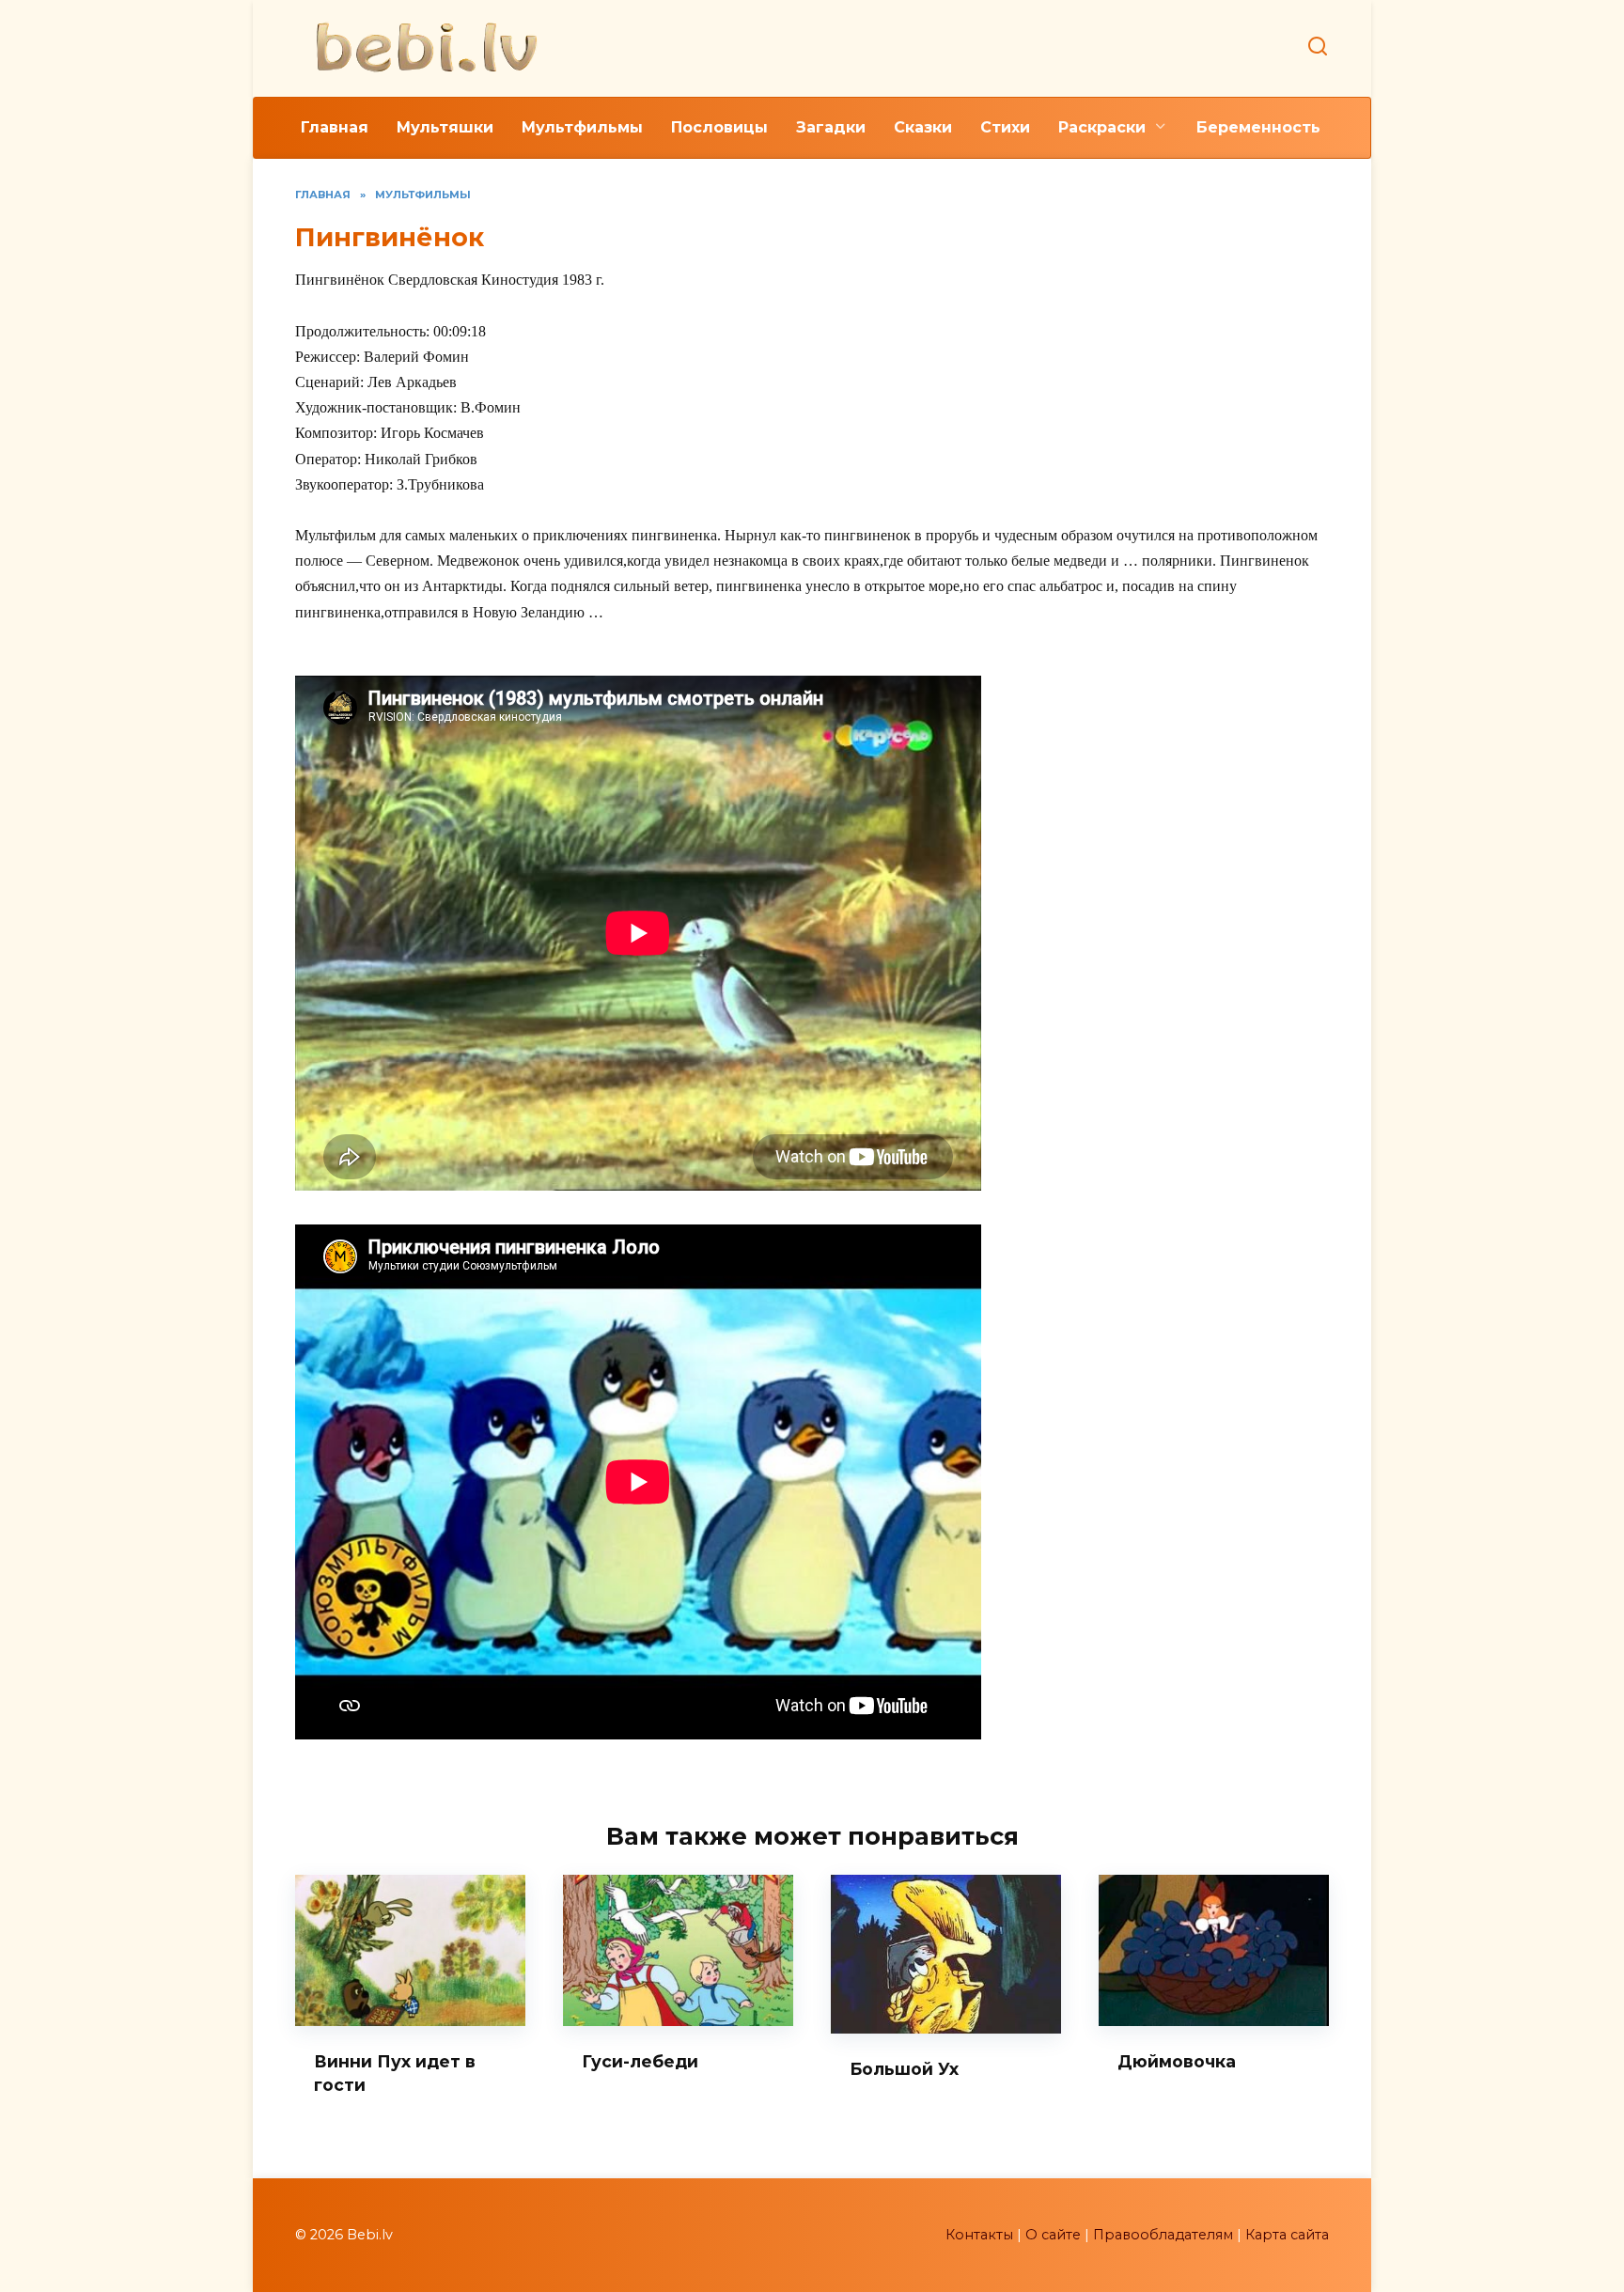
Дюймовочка (1177, 2061)
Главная (335, 127)
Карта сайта (1287, 2235)
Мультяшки (445, 127)
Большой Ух (904, 2069)
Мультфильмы (582, 127)
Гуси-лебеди (640, 2061)
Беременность (1258, 127)
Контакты (979, 2235)
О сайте (1053, 2235)
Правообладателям (1163, 2235)
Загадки (831, 127)
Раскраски (1102, 127)
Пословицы (719, 127)
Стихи (1005, 127)
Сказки (923, 127)
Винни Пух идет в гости (395, 2073)
